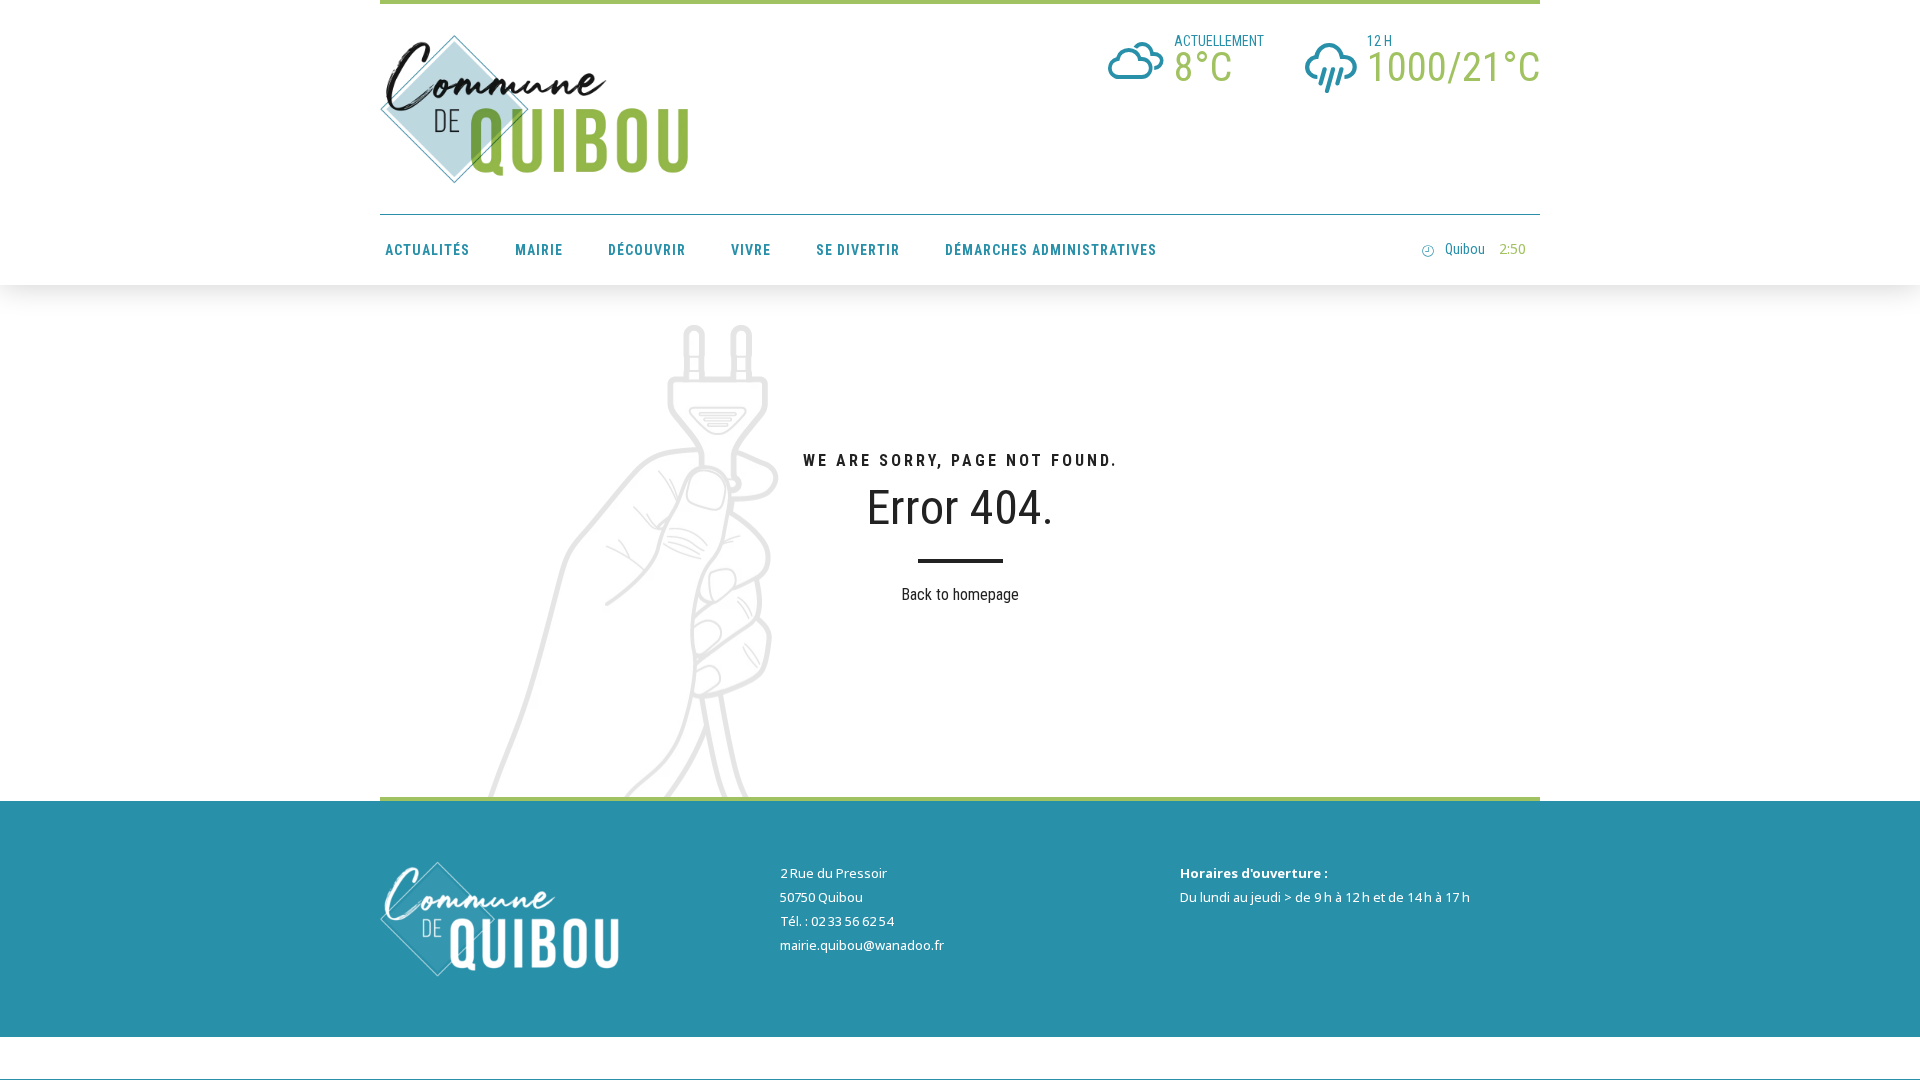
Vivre (751, 250)
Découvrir (647, 250)
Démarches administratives (1051, 250)
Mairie (539, 250)
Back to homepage (960, 594)
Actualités (427, 250)
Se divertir (858, 250)
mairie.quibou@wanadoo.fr (862, 945)
